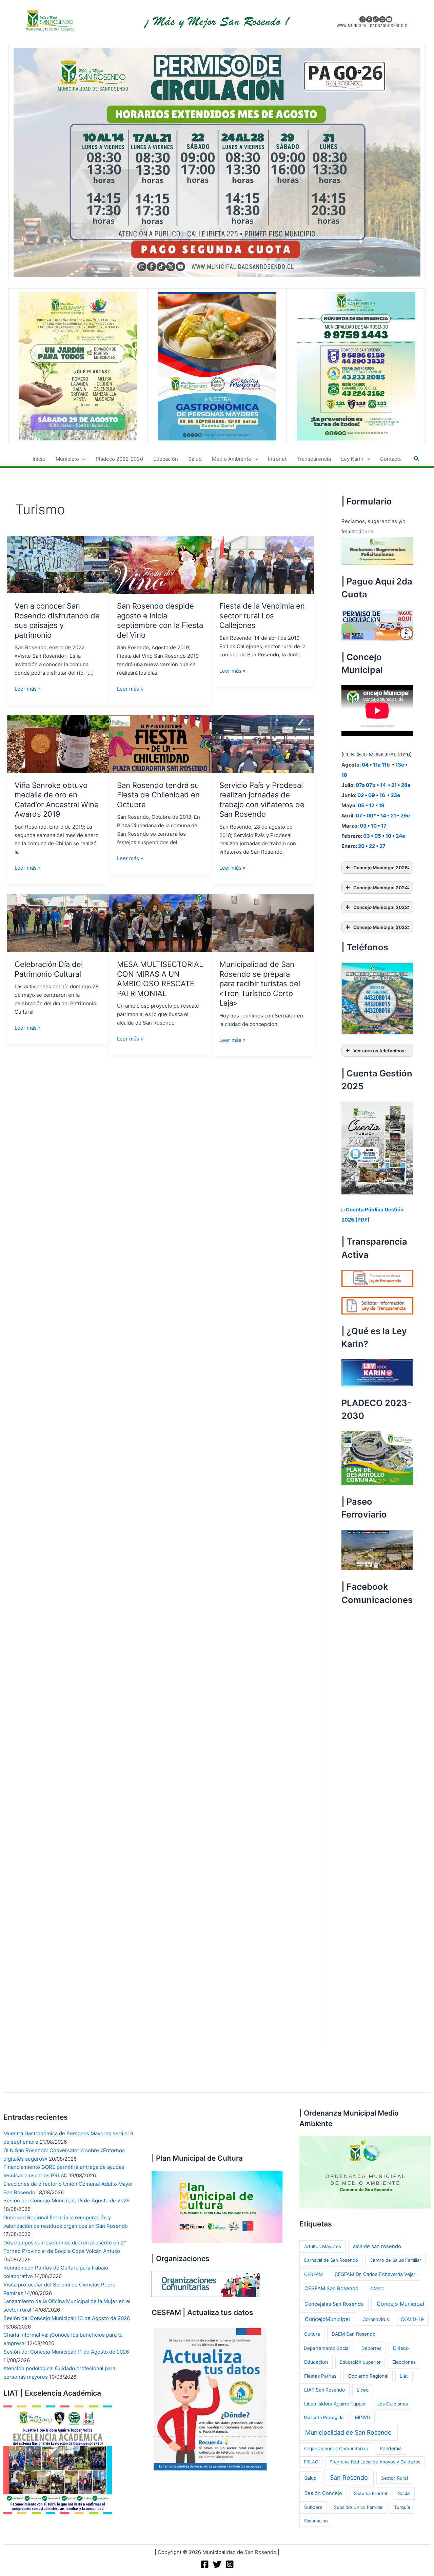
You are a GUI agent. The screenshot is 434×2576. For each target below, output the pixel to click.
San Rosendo (349, 2478)
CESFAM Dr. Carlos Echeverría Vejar (375, 2274)
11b (386, 765)
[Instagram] (230, 2564)
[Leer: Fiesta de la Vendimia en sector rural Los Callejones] (263, 564)
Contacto (391, 459)
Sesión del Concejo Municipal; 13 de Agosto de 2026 (67, 2318)
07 (359, 816)
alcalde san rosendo (377, 2246)
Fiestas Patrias (320, 2376)
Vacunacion (316, 2521)
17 (384, 826)
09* (371, 816)
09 (372, 795)
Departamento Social (327, 2348)
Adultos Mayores (323, 2246)
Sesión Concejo (323, 2493)
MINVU (363, 2417)
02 (361, 795)
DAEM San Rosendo (353, 2334)
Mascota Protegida (324, 2417)
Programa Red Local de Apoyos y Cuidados (375, 2462)
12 (372, 805)
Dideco (401, 2348)
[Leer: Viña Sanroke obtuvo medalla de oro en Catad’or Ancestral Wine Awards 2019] (58, 743)
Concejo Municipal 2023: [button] (381, 907)
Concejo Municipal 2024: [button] (381, 888)
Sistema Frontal (370, 2493)
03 (363, 826)
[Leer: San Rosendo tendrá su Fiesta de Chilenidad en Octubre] (160, 743)
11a (377, 765)
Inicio (39, 459)
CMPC (377, 2288)
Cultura (312, 2334)
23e (395, 795)
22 (372, 846)
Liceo (363, 2390)
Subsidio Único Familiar (358, 2507)
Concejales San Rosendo (334, 2304)
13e (400, 765)
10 (374, 826)
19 (382, 805)
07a (360, 785)
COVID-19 (412, 2319)
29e (405, 816)
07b (371, 785)
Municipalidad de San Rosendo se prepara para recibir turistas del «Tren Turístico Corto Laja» (260, 984)
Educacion (316, 2362)
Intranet (277, 459)
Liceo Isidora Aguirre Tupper (335, 2404)
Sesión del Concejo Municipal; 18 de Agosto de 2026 (66, 2201)
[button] (82, 459)
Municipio (67, 459)
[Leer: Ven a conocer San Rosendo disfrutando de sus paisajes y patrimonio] (58, 564)
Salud (195, 459)
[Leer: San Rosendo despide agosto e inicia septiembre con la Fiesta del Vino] (160, 564)
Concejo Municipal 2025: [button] (381, 868)
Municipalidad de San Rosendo (348, 2432)
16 (383, 795)
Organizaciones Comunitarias (336, 2449)
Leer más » (28, 689)
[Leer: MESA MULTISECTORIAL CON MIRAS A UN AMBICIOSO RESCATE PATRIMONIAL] (160, 923)
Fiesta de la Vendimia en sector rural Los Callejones (262, 616)
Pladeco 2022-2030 (119, 459)
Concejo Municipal (400, 2304)
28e (406, 785)
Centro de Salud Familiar (395, 2260)
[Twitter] (217, 2564)
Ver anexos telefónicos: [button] (380, 1051)
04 (365, 765)
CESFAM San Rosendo (331, 2288)
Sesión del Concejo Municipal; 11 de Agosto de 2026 (66, 2352)
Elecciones (404, 2362)
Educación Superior (360, 2362)
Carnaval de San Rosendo (331, 2260)
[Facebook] (205, 2564)
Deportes (371, 2348)
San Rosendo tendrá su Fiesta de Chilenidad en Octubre (158, 795)
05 (361, 805)
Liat (404, 2376)
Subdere (313, 2507)
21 (394, 785)
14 (383, 785)
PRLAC (311, 2462)
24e (400, 836)
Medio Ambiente (232, 459)
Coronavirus (376, 2319)
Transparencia (314, 459)
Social (404, 2493)
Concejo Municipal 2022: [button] (381, 927)
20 (361, 846)
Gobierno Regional (368, 2376)
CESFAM (313, 2274)
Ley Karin (352, 459)
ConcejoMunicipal (327, 2319)
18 (344, 775)
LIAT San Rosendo (324, 2390)
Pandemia (391, 2448)
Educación (166, 459)
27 (382, 846)
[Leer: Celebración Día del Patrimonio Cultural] (58, 923)
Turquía (402, 2507)
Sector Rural (394, 2478)
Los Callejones (393, 2404)
